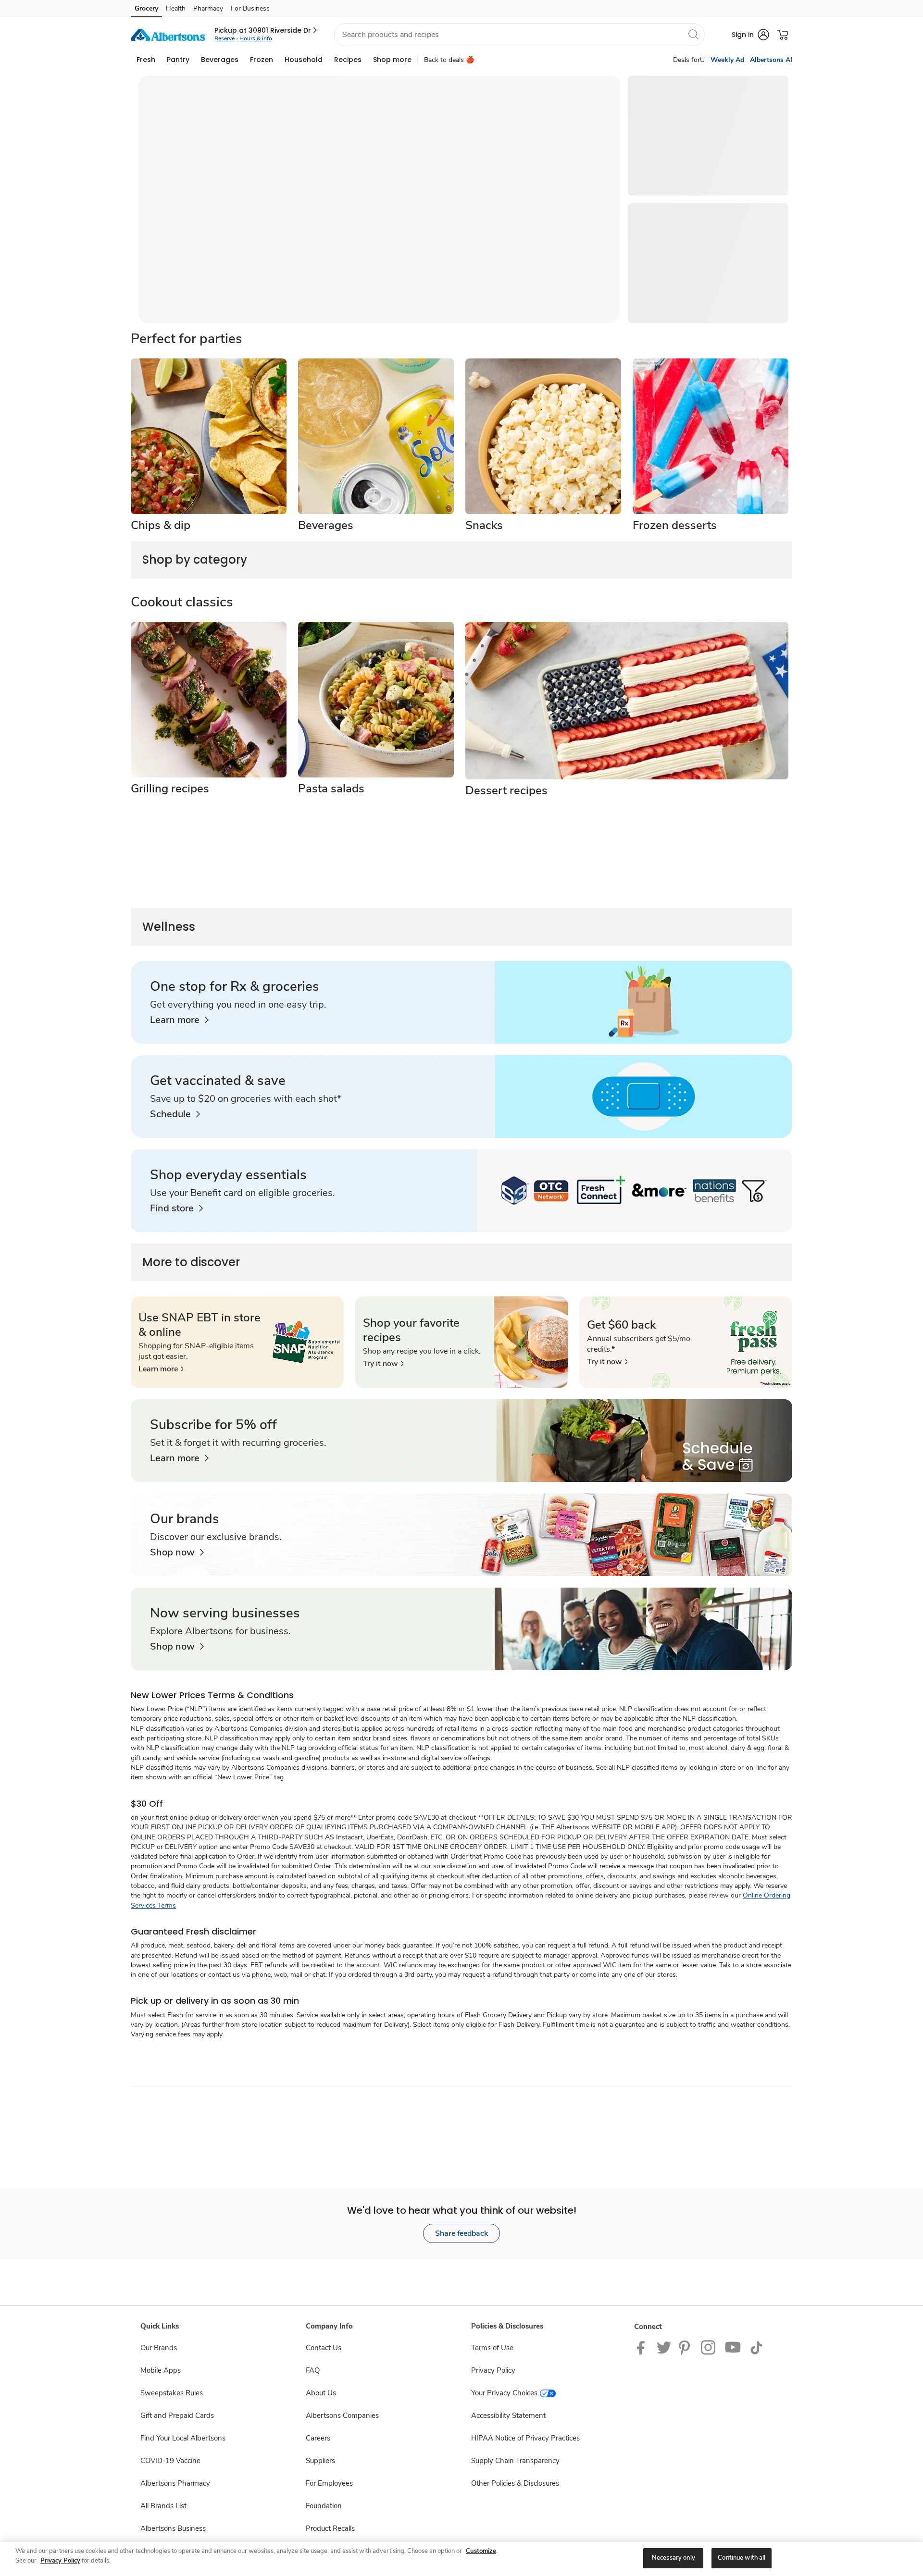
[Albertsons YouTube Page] (733, 2347)
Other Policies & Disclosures (515, 2483)
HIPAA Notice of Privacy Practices (525, 2438)
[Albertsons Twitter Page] (664, 2347)
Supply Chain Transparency (515, 2461)
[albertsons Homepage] (169, 34)
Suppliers (320, 2461)
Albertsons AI (771, 60)
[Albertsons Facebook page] (643, 2347)
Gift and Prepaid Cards (177, 2416)
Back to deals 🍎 (449, 60)
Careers (318, 2438)
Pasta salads (331, 789)
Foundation (324, 2506)
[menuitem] (146, 60)
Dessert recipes (506, 790)
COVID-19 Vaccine (170, 2461)
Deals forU (689, 60)
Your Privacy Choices (504, 2393)
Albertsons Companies (342, 2416)
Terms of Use (492, 2348)
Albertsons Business (173, 2528)
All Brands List (163, 2506)
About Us (321, 2393)
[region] (461, 2559)
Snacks (484, 525)
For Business (250, 8)
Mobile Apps (161, 2370)
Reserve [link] (225, 38)
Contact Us (324, 2348)
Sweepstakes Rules (172, 2393)
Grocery (146, 8)
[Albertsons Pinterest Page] (686, 2347)
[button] (267, 30)
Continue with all (742, 2558)
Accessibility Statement (508, 2416)
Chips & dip (161, 525)
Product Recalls (330, 2528)
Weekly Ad (727, 60)
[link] (179, 1020)
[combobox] (519, 35)
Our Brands (159, 2348)
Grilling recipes (170, 789)
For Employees (329, 2483)
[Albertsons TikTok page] (756, 2347)
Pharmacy (208, 8)
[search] (693, 34)
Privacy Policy (493, 2370)
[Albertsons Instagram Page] (709, 2347)
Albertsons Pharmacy (175, 2483)
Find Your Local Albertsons (183, 2438)
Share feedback (461, 2233)
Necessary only (674, 2558)
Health (176, 8)
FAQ (313, 2370)
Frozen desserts (675, 525)
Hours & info (256, 38)
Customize (481, 2551)
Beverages (326, 525)
